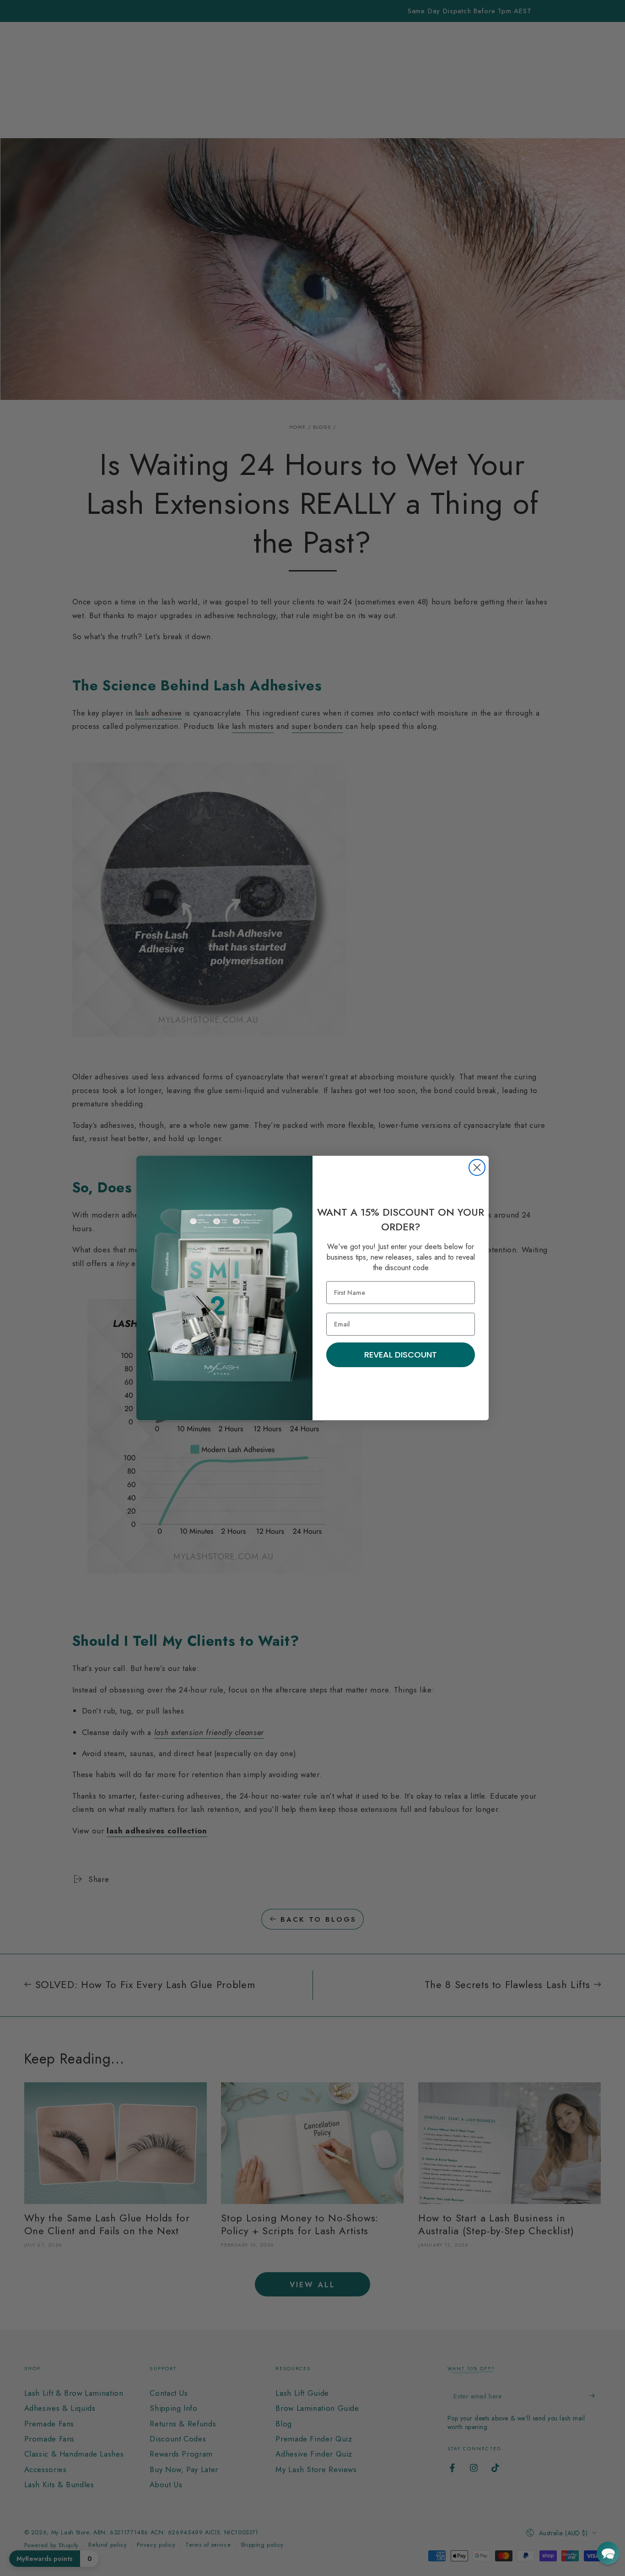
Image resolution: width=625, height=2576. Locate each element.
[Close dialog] (477, 1167)
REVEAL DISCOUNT (401, 1355)
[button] (608, 2553)
